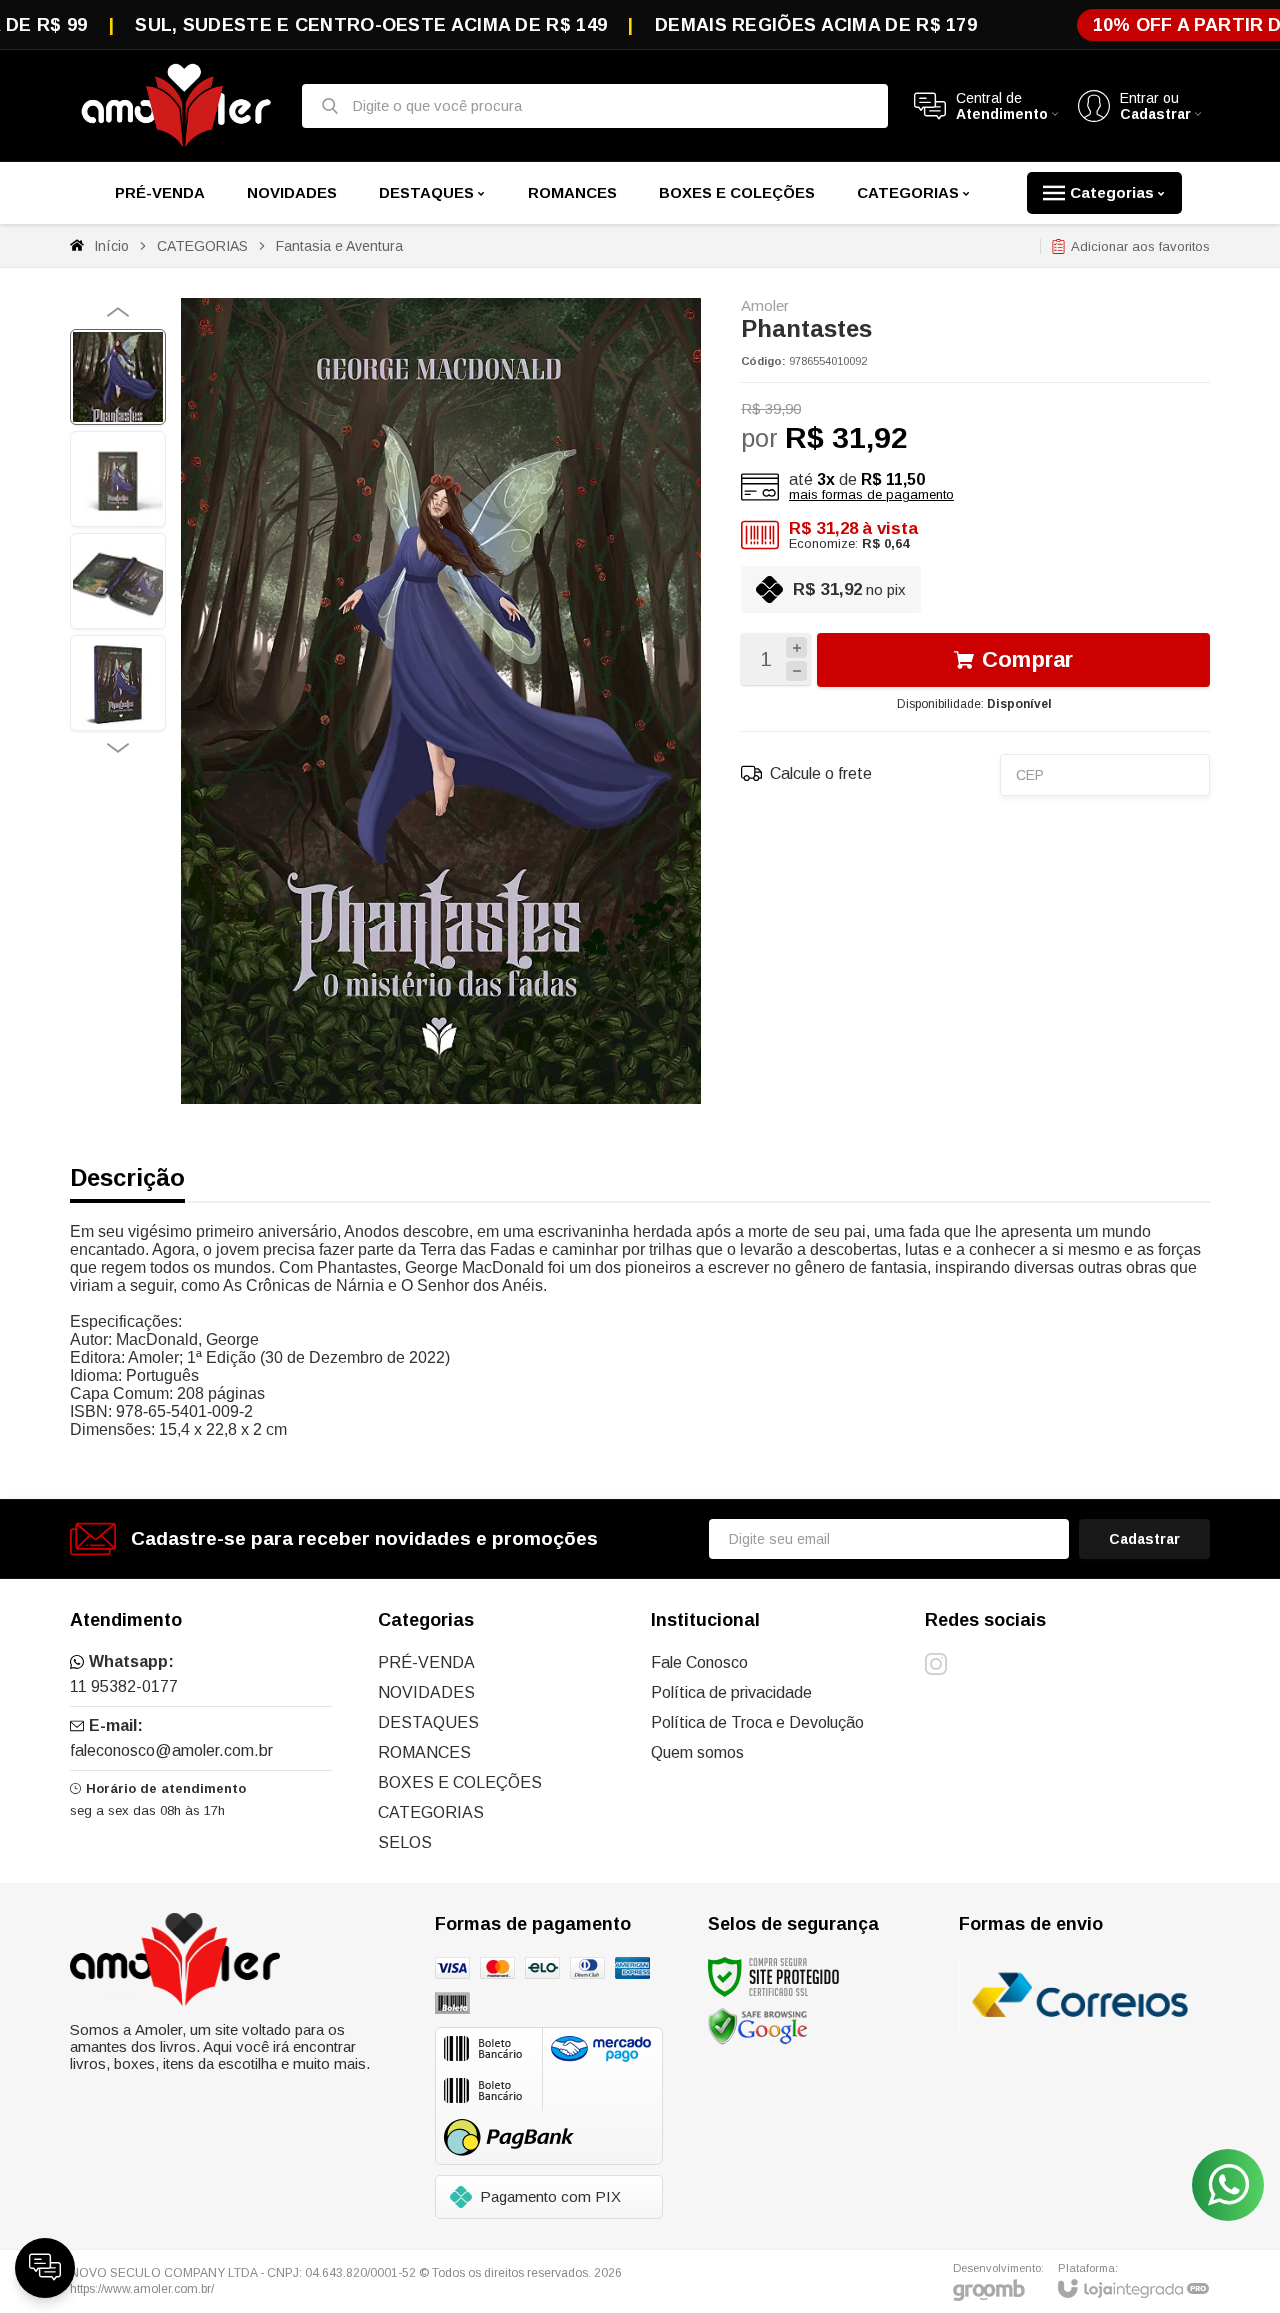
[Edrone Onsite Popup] (640, 1156)
